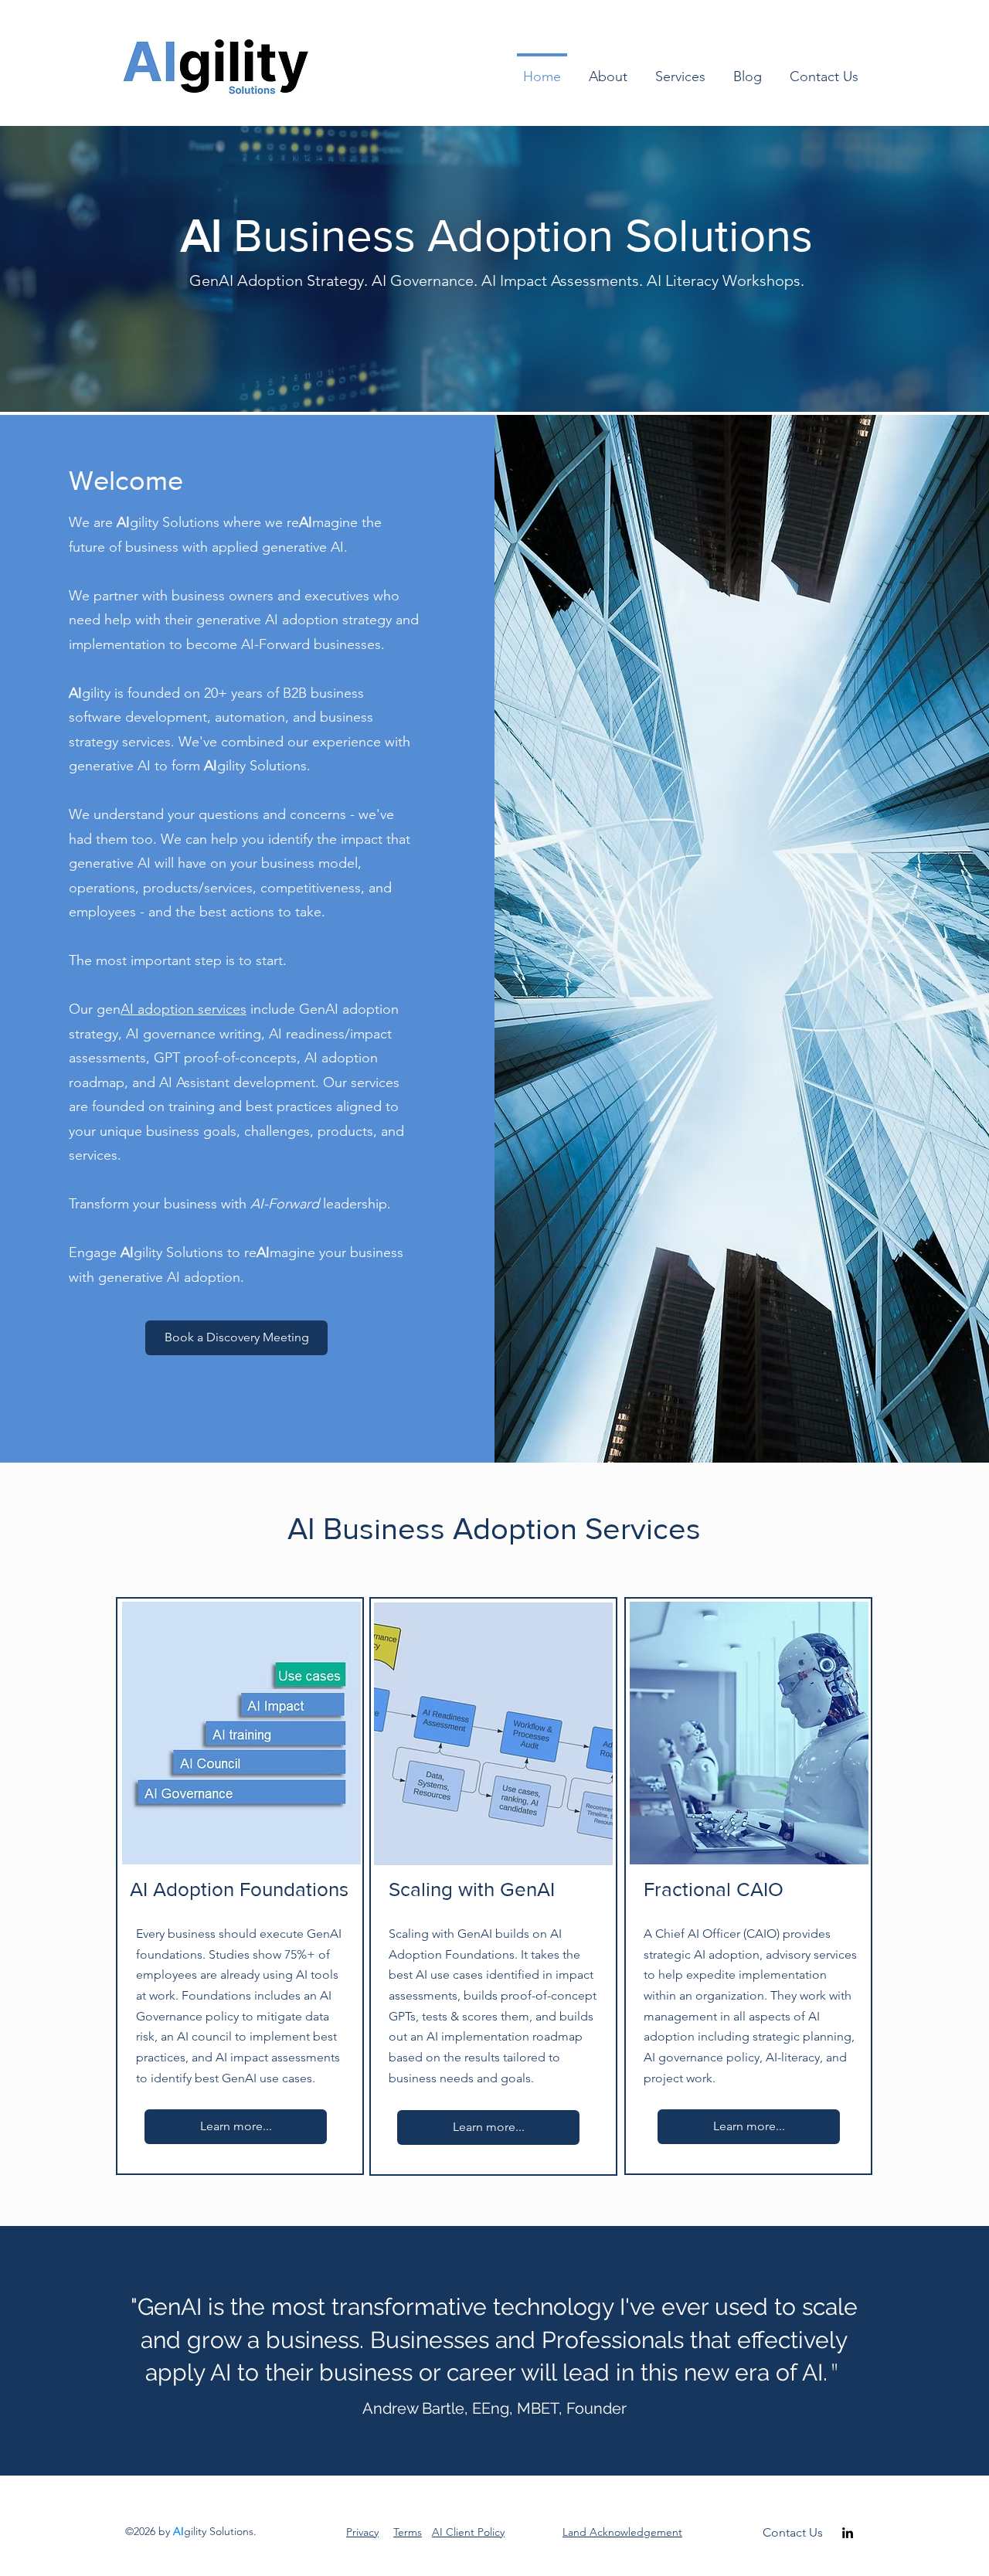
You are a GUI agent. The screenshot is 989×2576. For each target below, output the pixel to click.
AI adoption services (184, 1009)
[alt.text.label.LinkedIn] (848, 2533)
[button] (608, 70)
